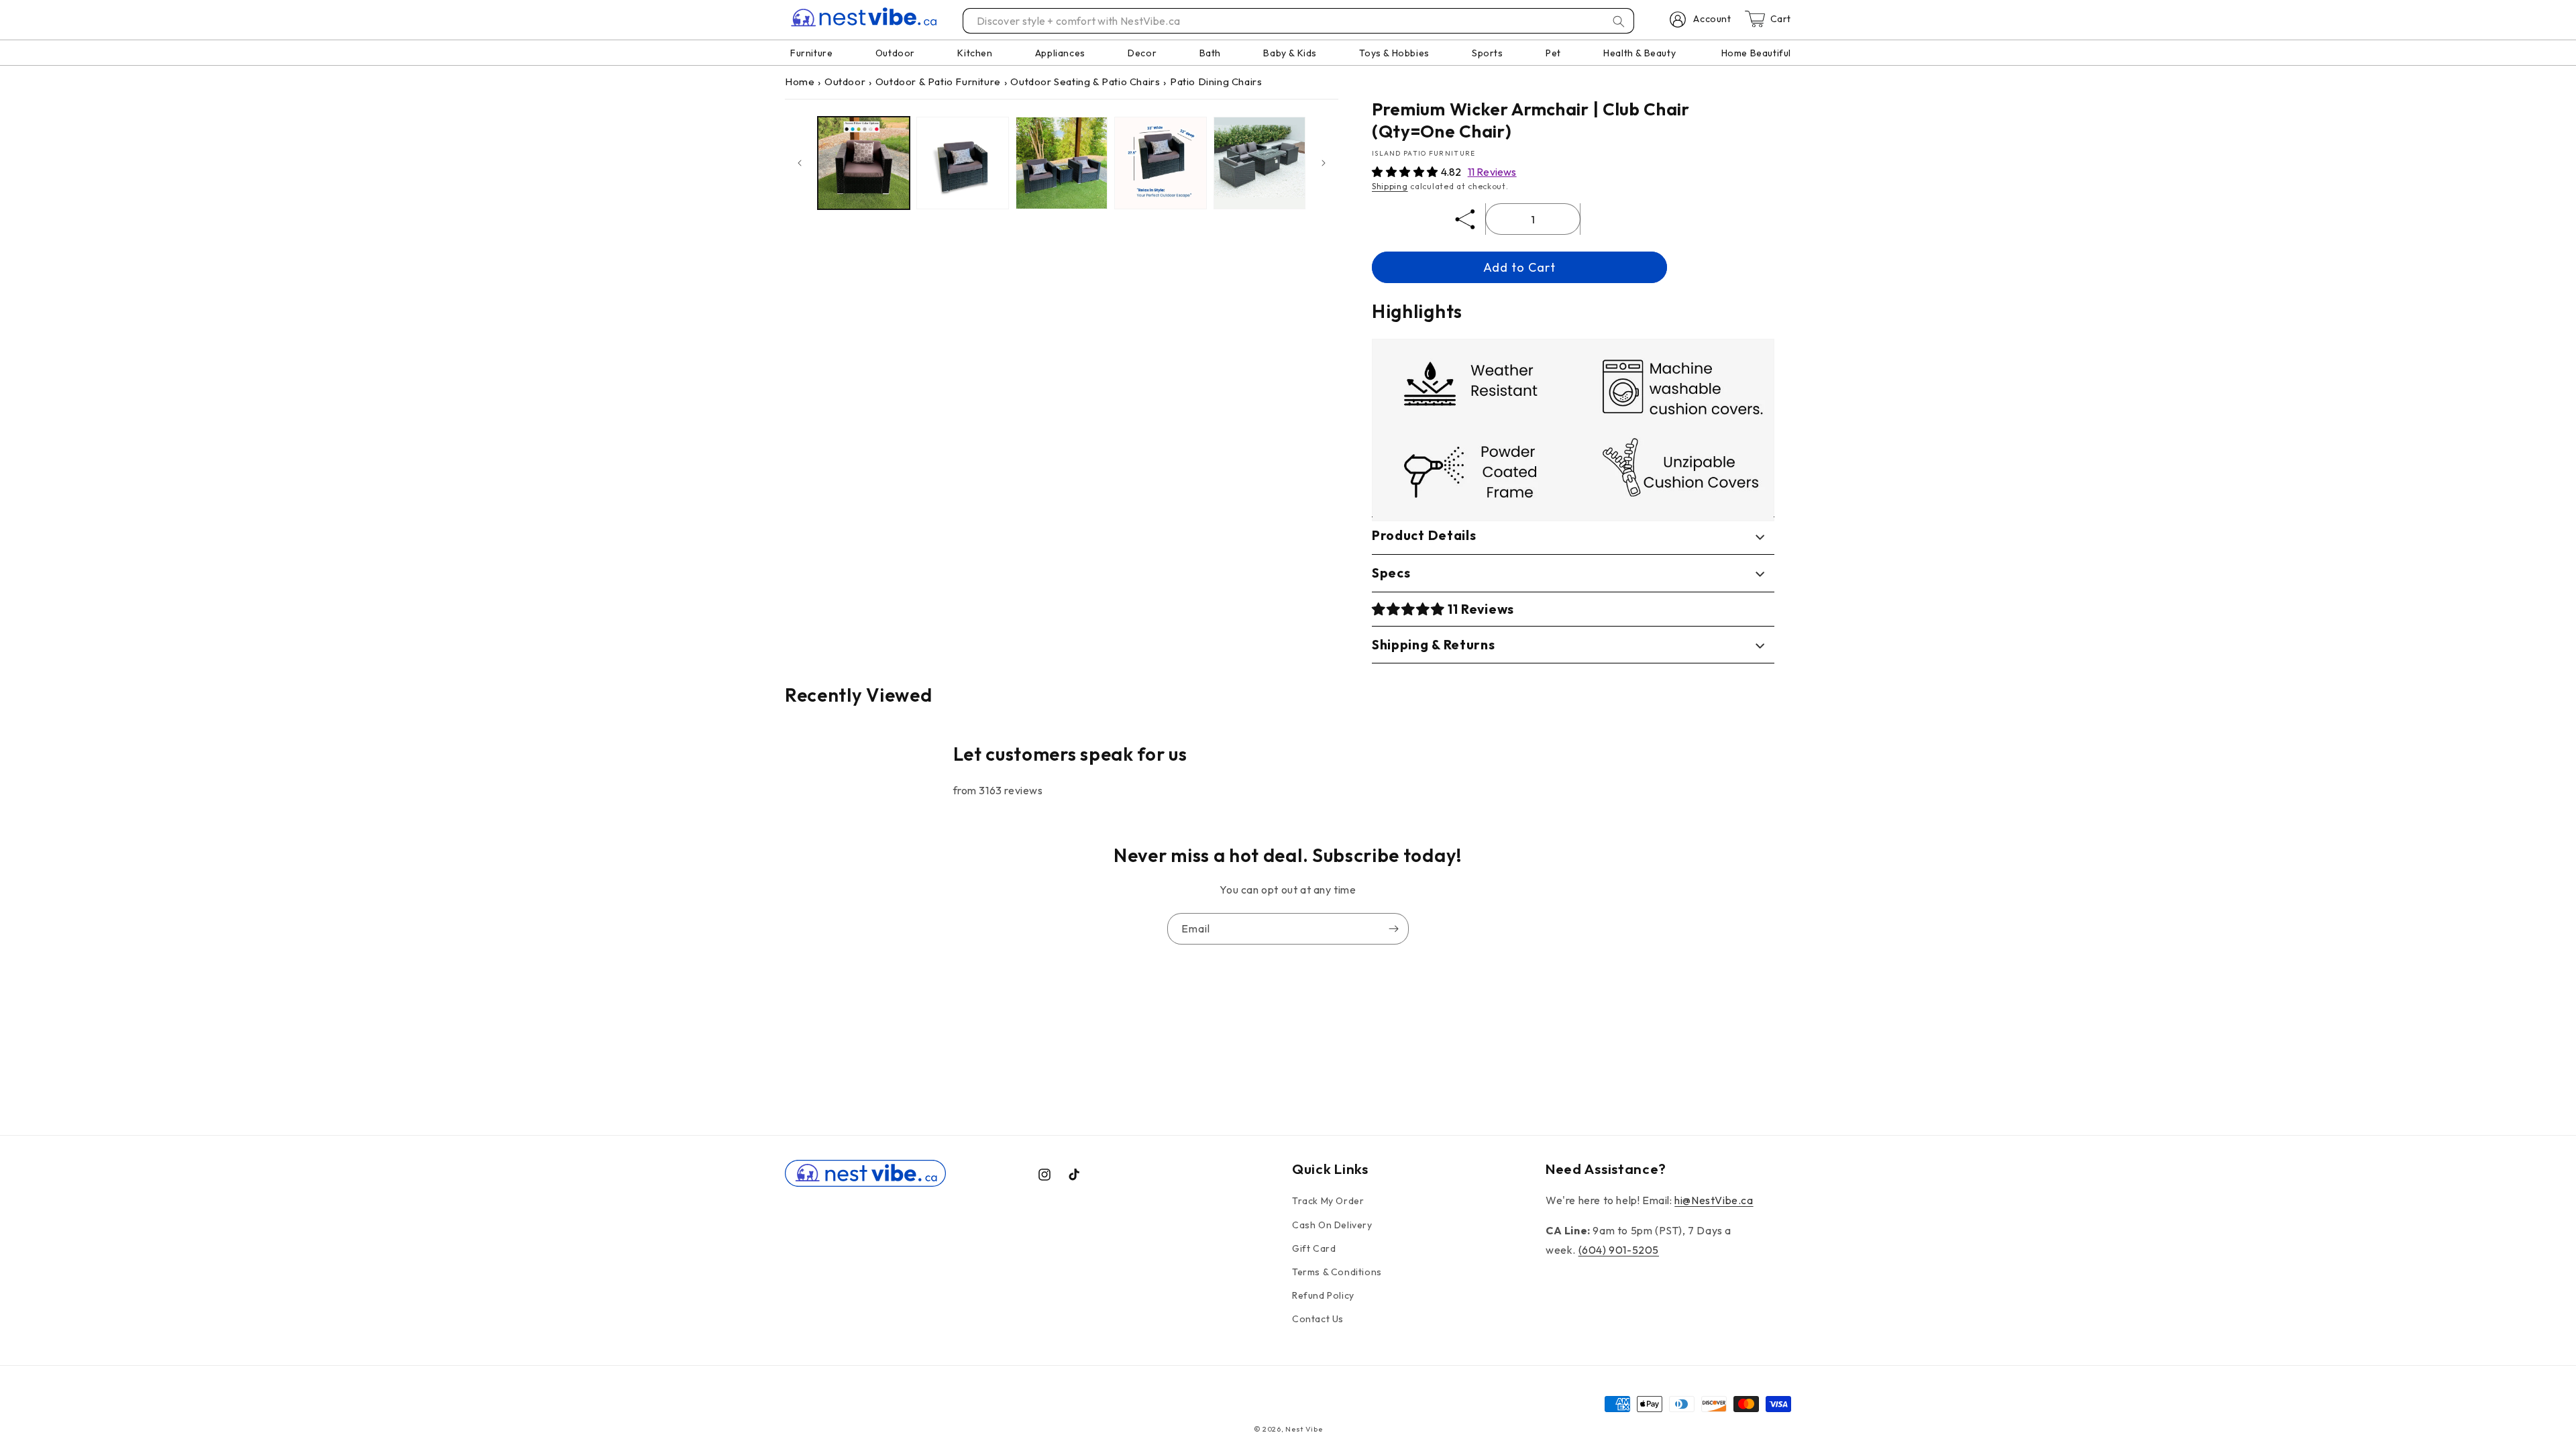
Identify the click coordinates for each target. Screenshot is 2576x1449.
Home (800, 82)
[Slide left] (800, 163)
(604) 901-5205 (1619, 1250)
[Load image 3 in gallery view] (1062, 163)
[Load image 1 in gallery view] (864, 163)
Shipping (1390, 186)
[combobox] (1299, 21)
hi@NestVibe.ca (1714, 1200)
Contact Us (1318, 1319)
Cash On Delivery (1332, 1225)
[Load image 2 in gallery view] (962, 163)
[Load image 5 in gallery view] (1259, 163)
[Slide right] (1324, 163)
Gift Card (1314, 1248)
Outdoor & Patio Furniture (938, 82)
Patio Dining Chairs (1216, 82)
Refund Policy (1323, 1295)
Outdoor (845, 82)
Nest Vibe (1304, 1429)
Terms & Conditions (1337, 1272)
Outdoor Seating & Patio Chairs (1085, 82)
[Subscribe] (1393, 929)
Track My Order (1328, 1201)
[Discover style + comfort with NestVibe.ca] (1619, 21)
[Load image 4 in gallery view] (1160, 163)
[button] (1406, 172)
